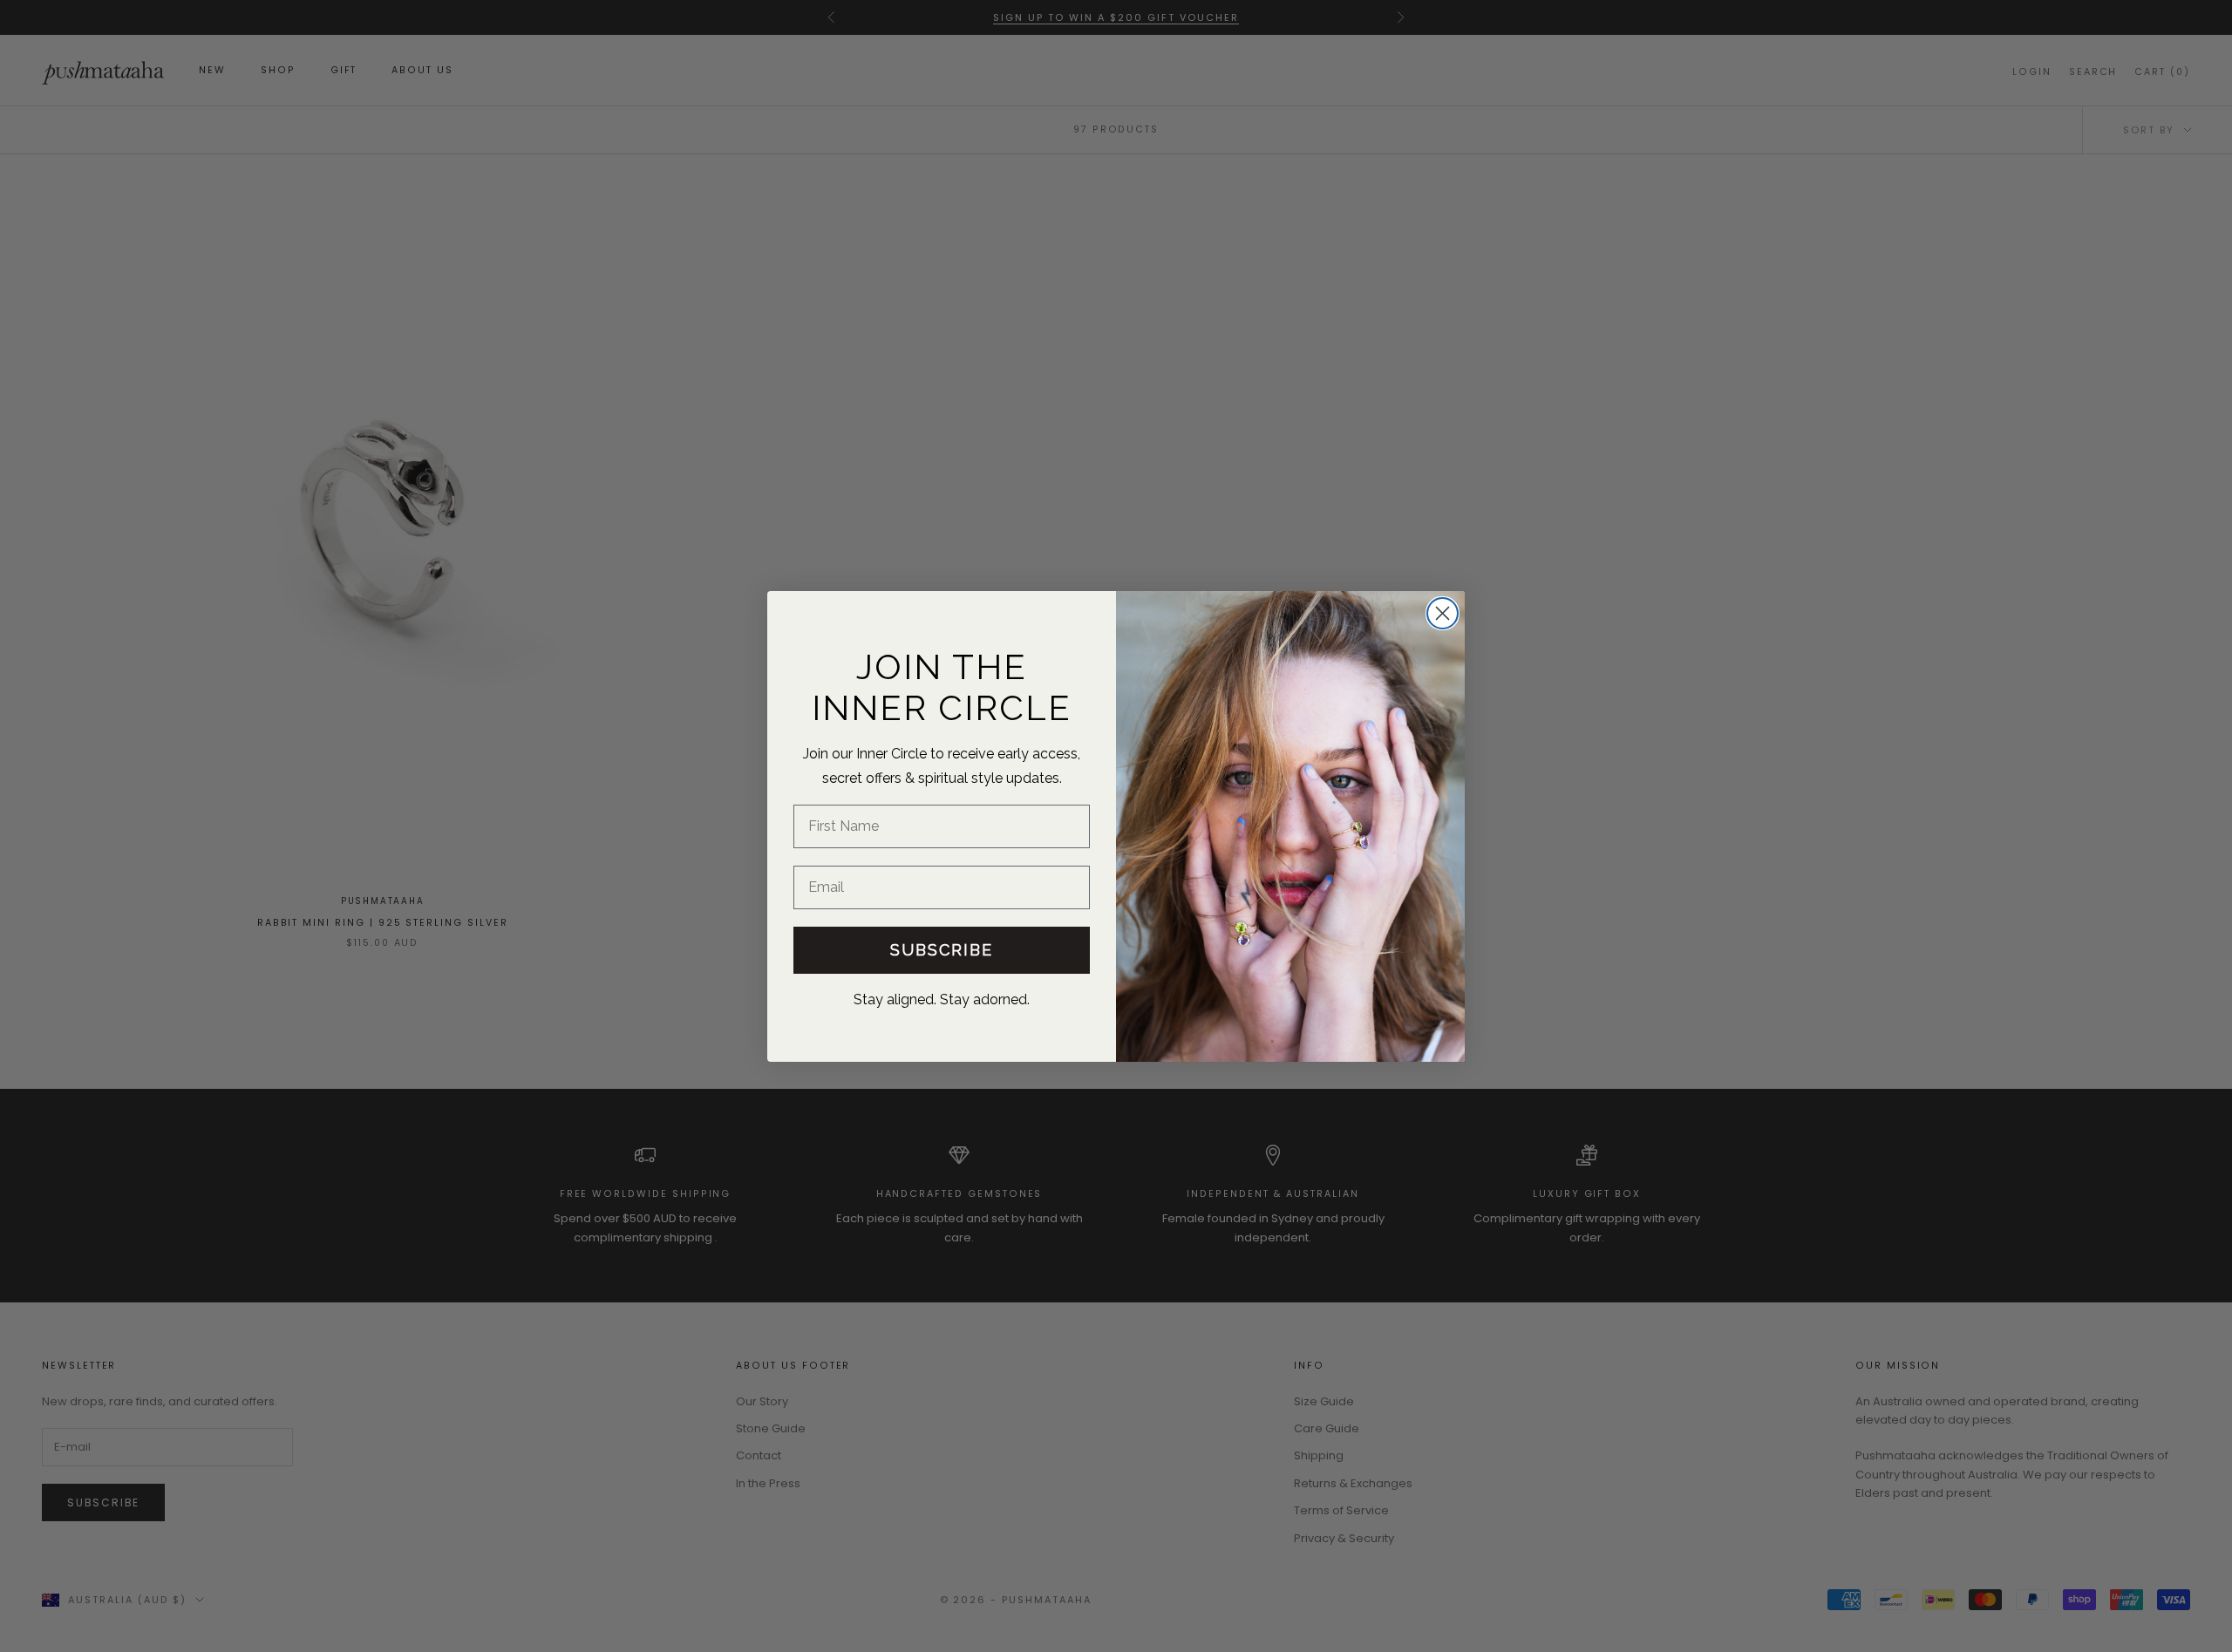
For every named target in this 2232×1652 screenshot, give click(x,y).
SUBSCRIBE (942, 949)
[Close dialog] (1443, 613)
